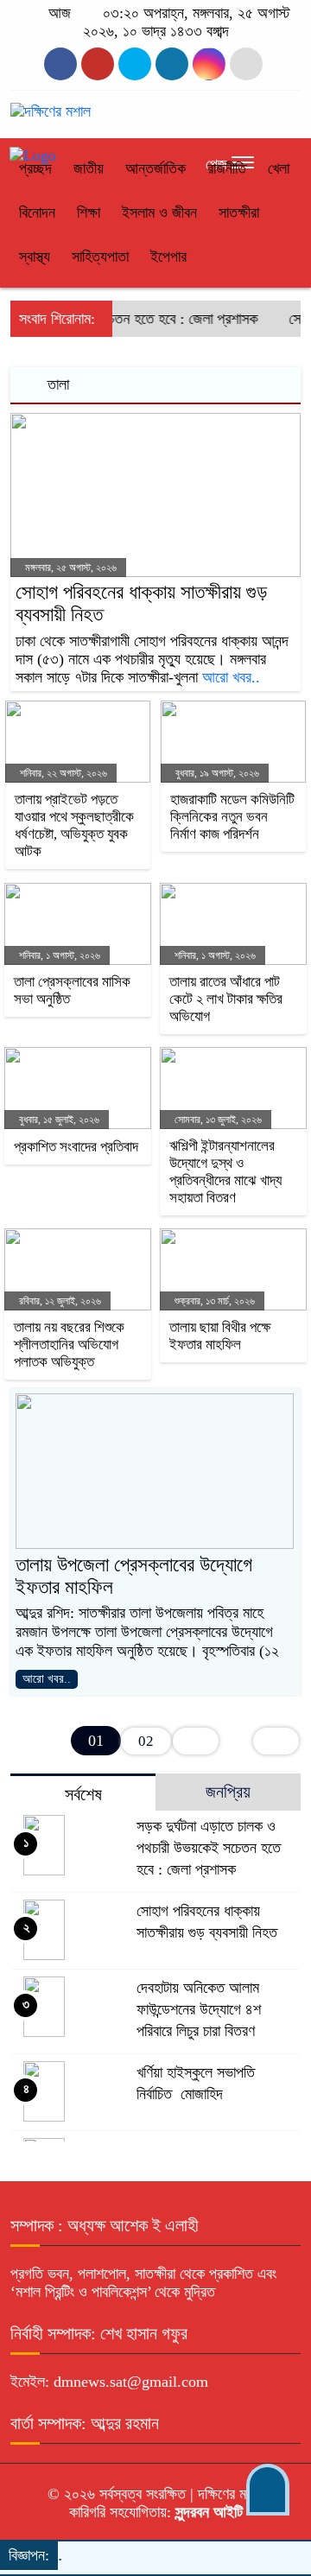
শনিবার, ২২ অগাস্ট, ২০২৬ (62, 773)
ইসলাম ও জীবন (159, 213)
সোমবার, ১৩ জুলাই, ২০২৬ (217, 1120)
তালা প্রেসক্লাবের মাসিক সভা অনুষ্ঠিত (72, 990)
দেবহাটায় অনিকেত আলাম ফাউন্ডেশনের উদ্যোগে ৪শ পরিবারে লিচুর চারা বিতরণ (199, 2009)
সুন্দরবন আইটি (207, 2512)
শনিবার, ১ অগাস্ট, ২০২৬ (58, 955)
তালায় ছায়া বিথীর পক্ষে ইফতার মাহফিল (220, 1336)
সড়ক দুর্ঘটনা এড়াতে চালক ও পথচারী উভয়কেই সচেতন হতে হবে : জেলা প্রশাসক (209, 1848)
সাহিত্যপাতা (100, 257)
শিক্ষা (89, 213)
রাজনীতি (227, 168)
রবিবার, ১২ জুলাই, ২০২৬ (59, 1301)
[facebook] (60, 64)
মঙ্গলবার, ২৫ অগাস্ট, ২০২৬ (70, 568)
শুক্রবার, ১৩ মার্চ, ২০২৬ (213, 1301)
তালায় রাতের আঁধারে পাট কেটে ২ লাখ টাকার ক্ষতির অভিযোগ (226, 999)
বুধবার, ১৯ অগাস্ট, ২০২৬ (216, 773)
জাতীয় (89, 168)
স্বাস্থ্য (35, 257)
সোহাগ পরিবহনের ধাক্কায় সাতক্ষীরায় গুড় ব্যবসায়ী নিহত (141, 603)
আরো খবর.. (231, 677)
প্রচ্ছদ (35, 168)
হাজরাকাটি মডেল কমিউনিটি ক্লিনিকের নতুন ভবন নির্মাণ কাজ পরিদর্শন (232, 817)
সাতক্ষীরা (239, 213)
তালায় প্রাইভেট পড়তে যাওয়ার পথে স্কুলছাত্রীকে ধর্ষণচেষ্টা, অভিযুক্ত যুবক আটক (74, 825)
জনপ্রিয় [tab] (228, 1792)
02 (146, 1741)
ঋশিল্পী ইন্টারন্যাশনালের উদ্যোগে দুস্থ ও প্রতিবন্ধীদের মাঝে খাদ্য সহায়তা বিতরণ (225, 1172)
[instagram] (135, 64)
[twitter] (98, 64)
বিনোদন (37, 213)
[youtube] (209, 64)
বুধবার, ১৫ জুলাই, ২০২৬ (58, 1120)
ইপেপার (168, 257)
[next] (196, 1741)
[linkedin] (172, 64)
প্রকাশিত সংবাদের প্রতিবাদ (76, 1147)
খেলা (279, 168)
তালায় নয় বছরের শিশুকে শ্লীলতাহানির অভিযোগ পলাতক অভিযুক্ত (69, 1345)
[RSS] (246, 64)
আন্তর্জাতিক (155, 168)
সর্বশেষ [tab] (83, 1794)
